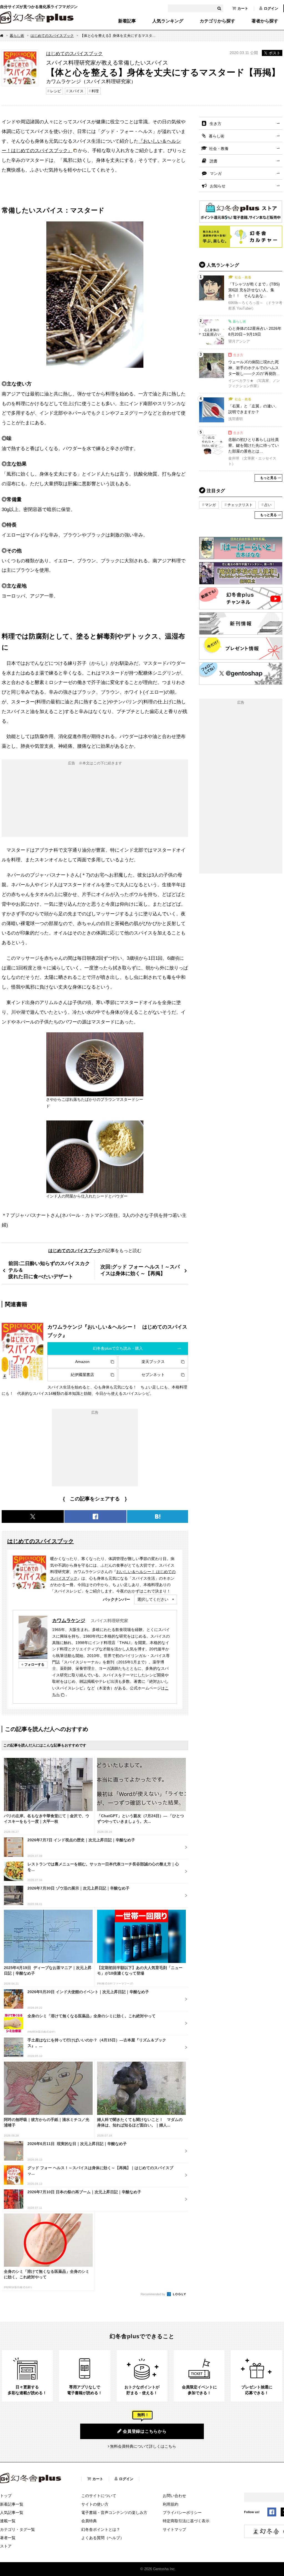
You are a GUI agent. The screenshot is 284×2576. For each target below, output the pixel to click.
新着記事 (127, 21)
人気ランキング (168, 21)
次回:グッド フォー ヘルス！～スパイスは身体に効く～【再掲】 (140, 1270)
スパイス (76, 91)
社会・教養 (219, 149)
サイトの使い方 (95, 2504)
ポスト (275, 53)
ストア (6, 2546)
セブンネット (153, 1375)
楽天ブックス (153, 1362)
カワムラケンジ (69, 1620)
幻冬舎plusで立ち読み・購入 (118, 1348)
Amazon (82, 1362)
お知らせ (218, 186)
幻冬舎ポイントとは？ (101, 2529)
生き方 (215, 124)
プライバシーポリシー (182, 2513)
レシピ (56, 91)
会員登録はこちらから (145, 2431)
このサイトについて (99, 2496)
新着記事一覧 (12, 2504)
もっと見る (268, 478)
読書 (214, 161)
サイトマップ (174, 2529)
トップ (6, 2496)
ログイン (271, 8)
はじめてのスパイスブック (52, 36)
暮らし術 (17, 36)
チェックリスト (240, 505)
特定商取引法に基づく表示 (186, 2521)
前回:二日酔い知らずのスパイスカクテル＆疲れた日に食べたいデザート (49, 1270)
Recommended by (153, 2294)
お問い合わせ (174, 2496)
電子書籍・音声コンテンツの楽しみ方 (114, 2513)
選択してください (153, 1599)
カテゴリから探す (217, 21)
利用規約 (171, 2504)
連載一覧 (8, 2521)
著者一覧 (8, 2538)
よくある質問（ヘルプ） (103, 2538)
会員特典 (89, 2521)
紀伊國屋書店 (82, 1375)
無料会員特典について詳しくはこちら (143, 2446)
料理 (95, 91)
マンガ (216, 173)
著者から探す (265, 21)
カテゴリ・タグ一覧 (17, 2529)
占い (268, 505)
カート (243, 8)
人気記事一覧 (12, 2513)
